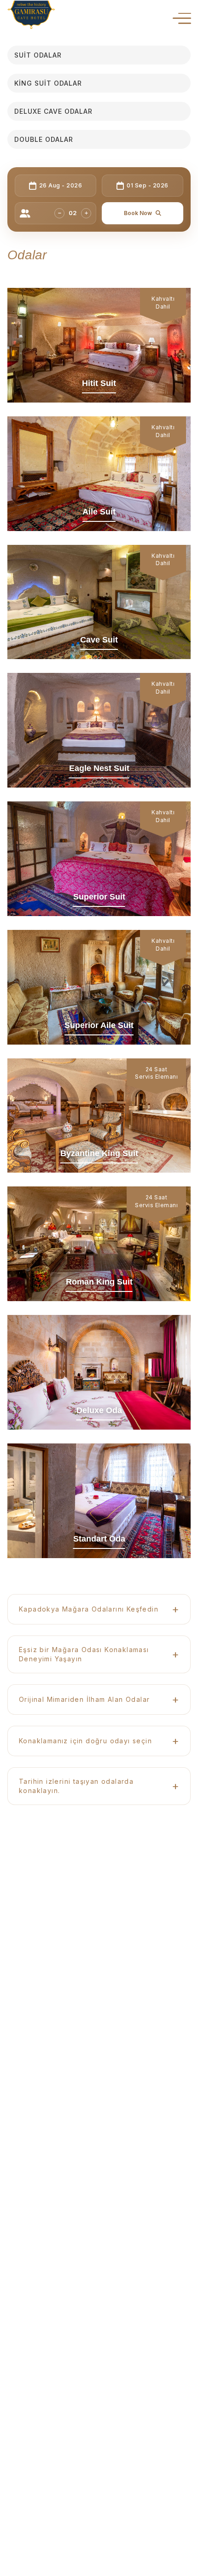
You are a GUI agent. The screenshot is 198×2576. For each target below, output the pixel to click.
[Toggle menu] (182, 18)
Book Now (138, 213)
